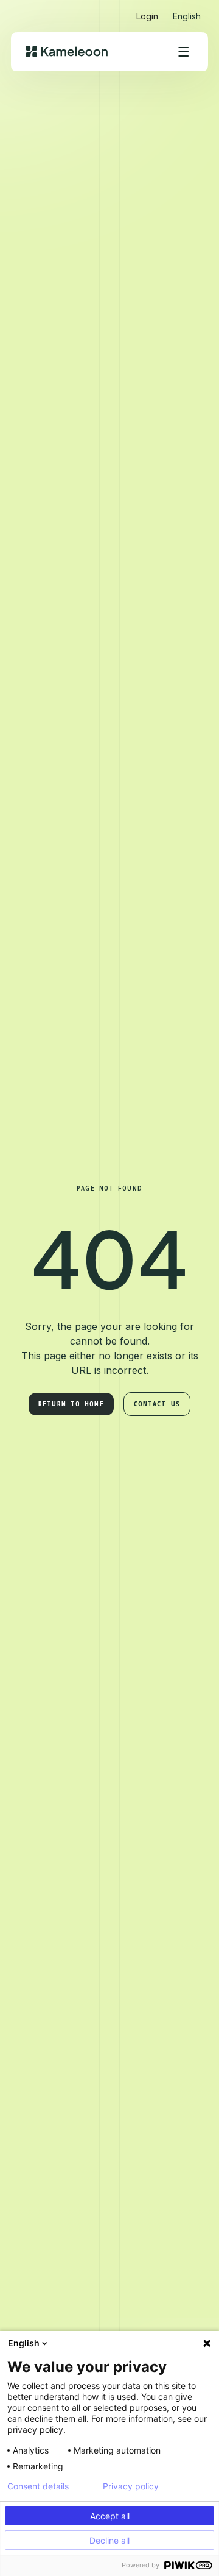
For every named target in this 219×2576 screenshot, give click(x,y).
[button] (187, 11)
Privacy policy (131, 2486)
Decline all (109, 2540)
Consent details (38, 2486)
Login (147, 16)
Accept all (110, 2516)
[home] (67, 51)
